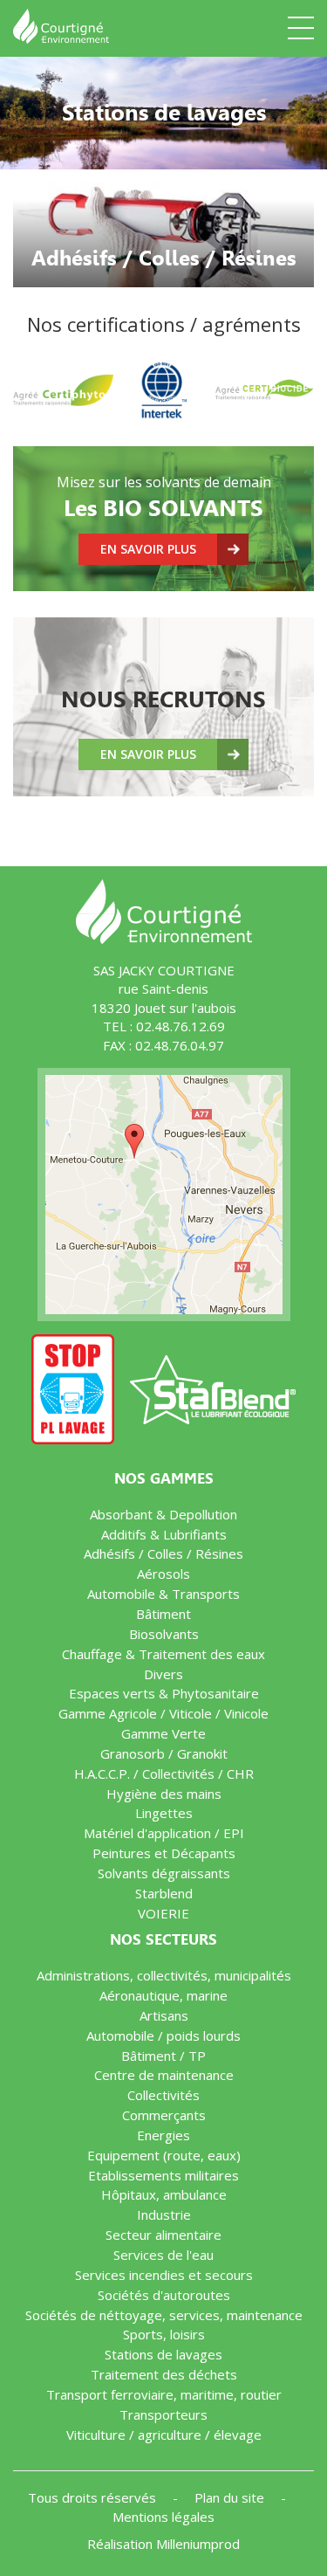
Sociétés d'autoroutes (164, 2295)
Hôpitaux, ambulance (164, 2194)
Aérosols (163, 1574)
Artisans (164, 2015)
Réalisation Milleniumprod (163, 2544)
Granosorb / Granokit (164, 1753)
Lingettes (164, 1813)
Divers (163, 1674)
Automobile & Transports (163, 1594)
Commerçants (164, 2115)
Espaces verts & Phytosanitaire (164, 1693)
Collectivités (163, 2095)
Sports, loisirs (164, 2334)
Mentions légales (163, 2517)
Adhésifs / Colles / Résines (163, 1553)
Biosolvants (164, 1634)
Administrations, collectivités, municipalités (164, 1975)
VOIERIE (163, 1913)
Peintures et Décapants (164, 1853)
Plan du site (231, 2497)
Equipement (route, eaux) (164, 2155)
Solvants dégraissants (164, 1873)
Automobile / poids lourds (163, 2035)
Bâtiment (163, 1614)
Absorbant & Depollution (163, 1514)
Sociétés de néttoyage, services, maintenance (164, 2315)
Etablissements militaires (163, 2175)
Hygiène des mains (164, 1794)
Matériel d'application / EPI (164, 1833)
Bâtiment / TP (163, 2056)
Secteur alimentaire (163, 2235)
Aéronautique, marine (163, 1995)
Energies (163, 2135)
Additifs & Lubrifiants (164, 1534)
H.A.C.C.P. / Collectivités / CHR (164, 1774)
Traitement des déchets (164, 2374)
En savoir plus (148, 549)
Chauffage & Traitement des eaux (163, 1654)
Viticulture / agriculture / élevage (164, 2435)
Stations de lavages (163, 2354)
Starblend (164, 1893)
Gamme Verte (163, 1733)
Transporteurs (163, 2414)
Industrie (164, 2214)
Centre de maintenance (164, 2075)
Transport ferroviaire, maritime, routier (164, 2394)
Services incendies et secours (164, 2275)
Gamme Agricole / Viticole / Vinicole (163, 1713)
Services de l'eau (163, 2255)
